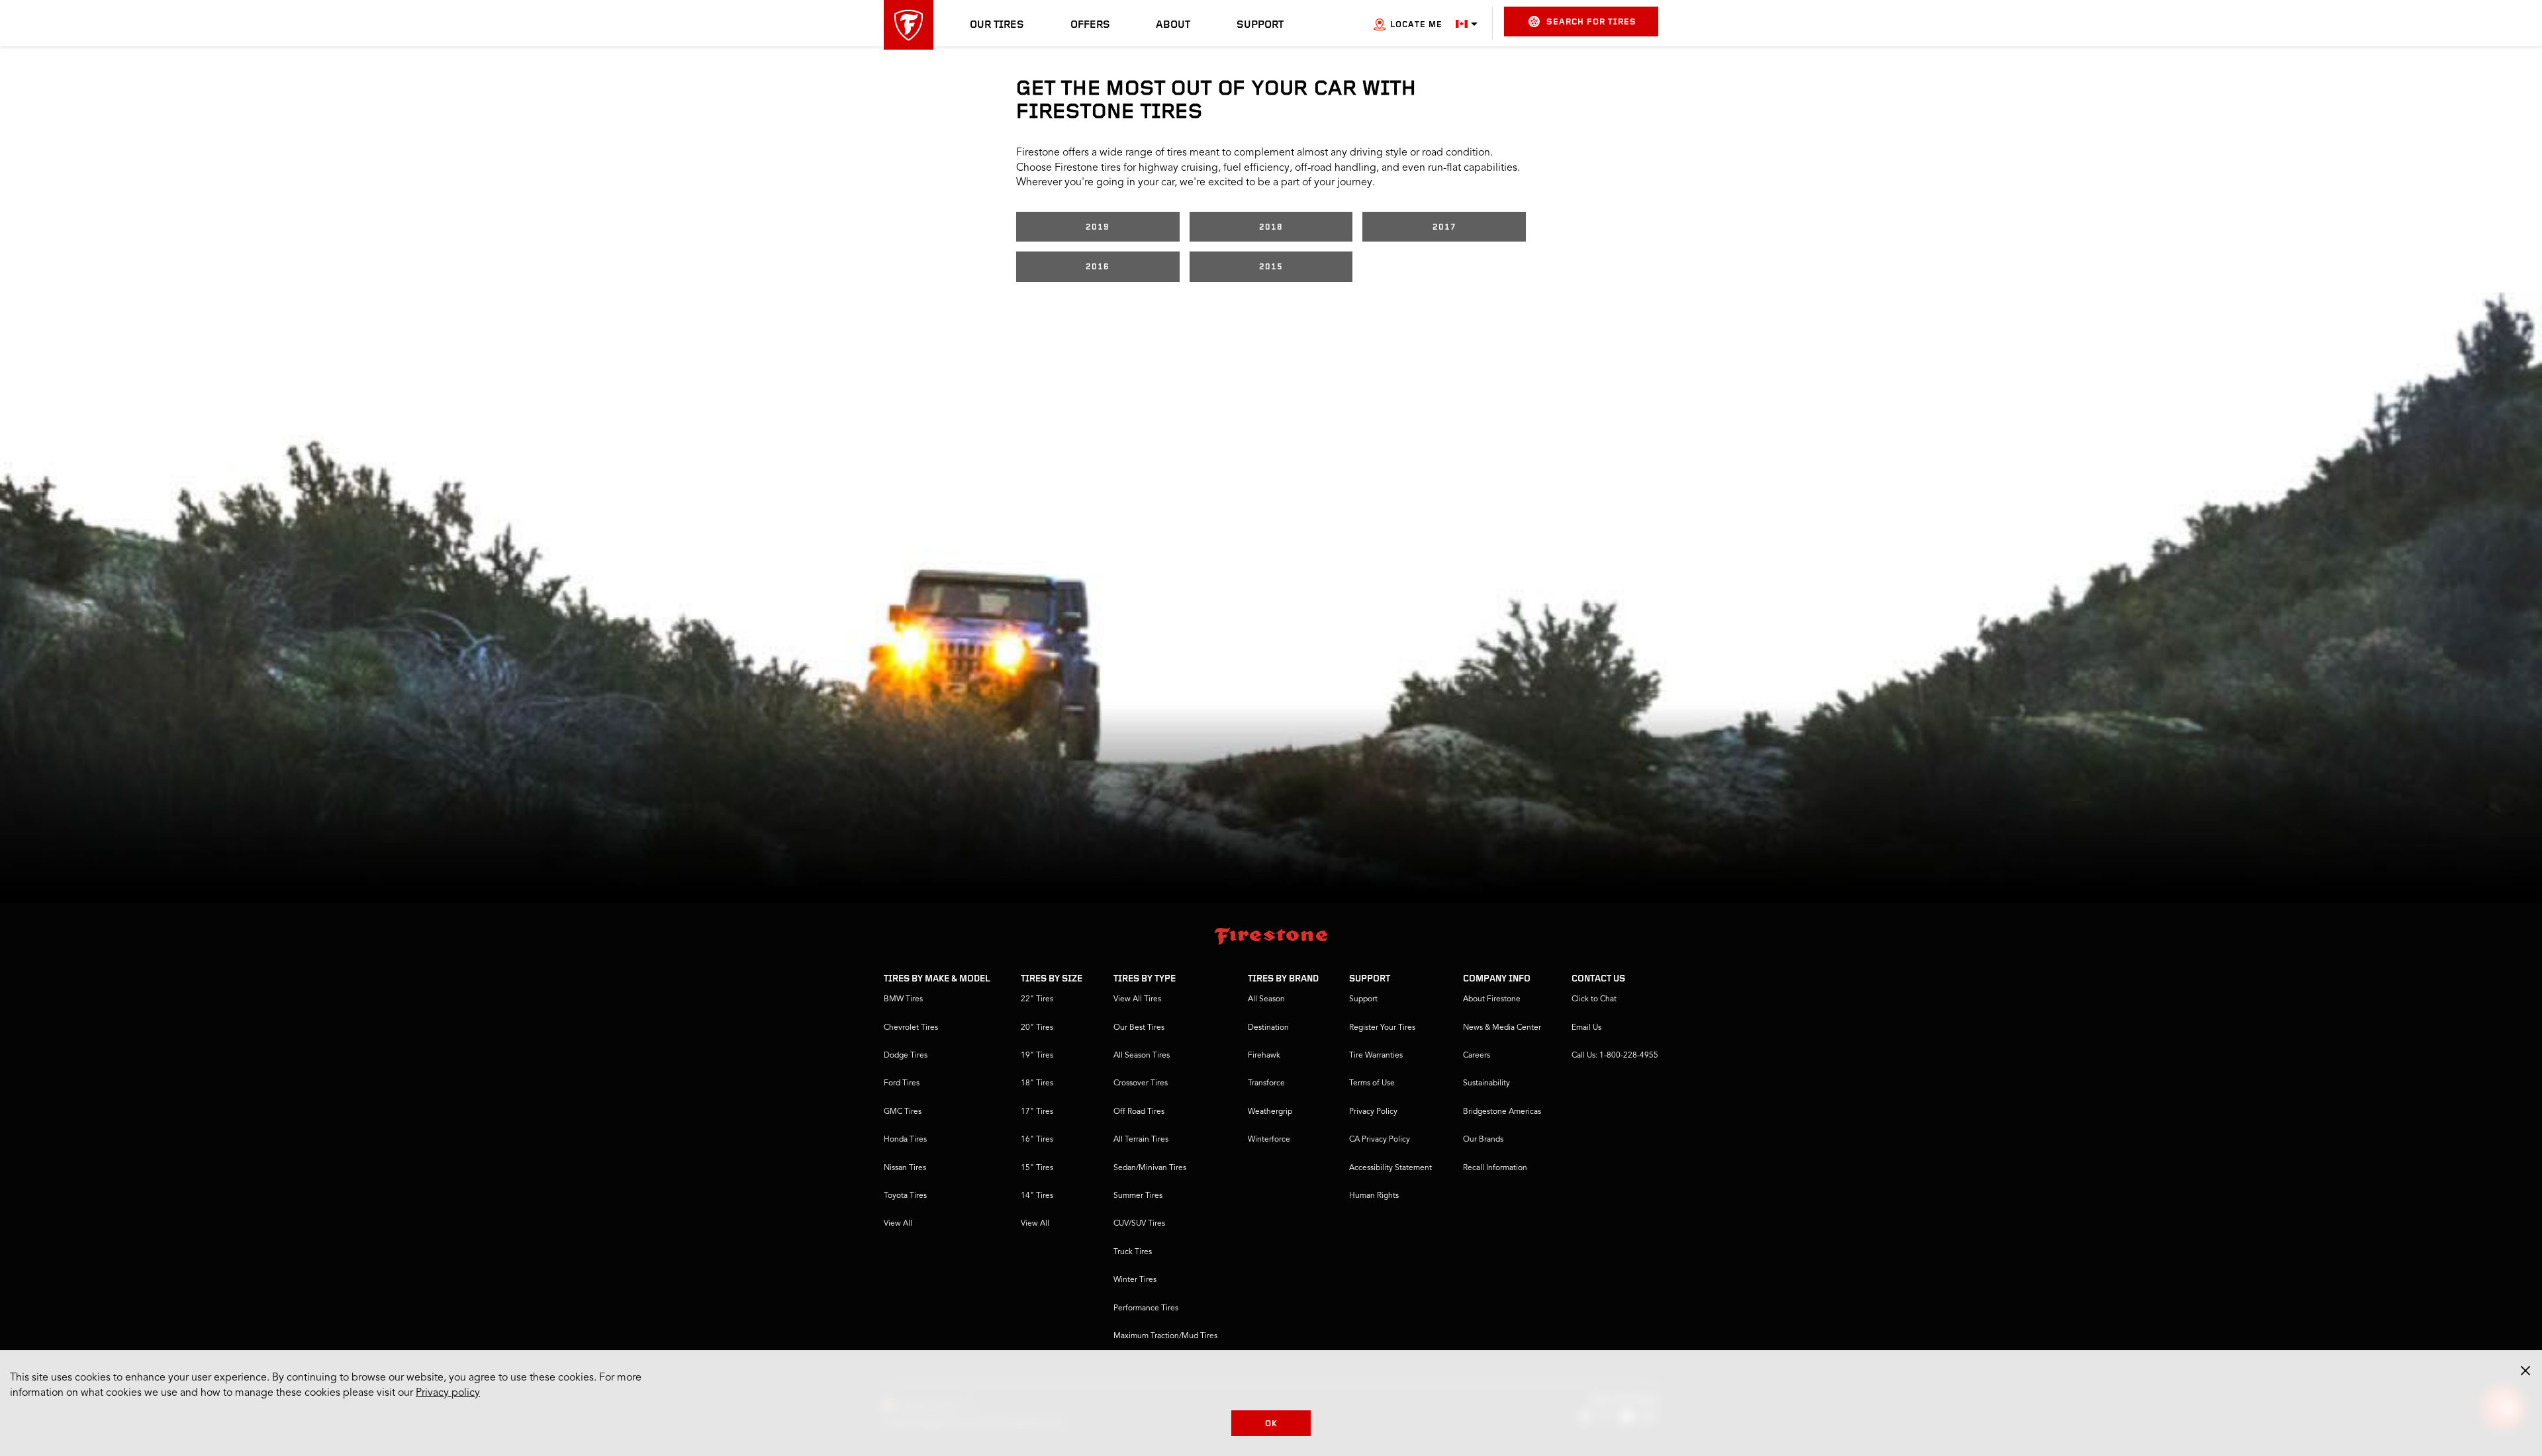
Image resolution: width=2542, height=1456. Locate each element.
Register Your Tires (1382, 1028)
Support (1260, 25)
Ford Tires (902, 1083)
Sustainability (1486, 1083)
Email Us (1586, 1028)
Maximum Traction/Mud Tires (1165, 1336)
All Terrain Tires (1141, 1140)
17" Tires (1037, 1112)
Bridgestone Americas (1502, 1112)
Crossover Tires (1141, 1083)
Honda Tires (905, 1140)
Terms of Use (1372, 1083)
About (1173, 25)
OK (1271, 1424)
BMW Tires (903, 999)
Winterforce (1269, 1140)
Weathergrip (1270, 1112)
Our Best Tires (1139, 1028)
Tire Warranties (1376, 1056)
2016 (1098, 267)
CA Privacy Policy (1380, 1140)
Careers (1477, 1056)
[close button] (2525, 1371)
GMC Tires (903, 1112)
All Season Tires (1142, 1056)
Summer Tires (1138, 1196)
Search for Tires (1591, 22)
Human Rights (1374, 1196)
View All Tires (1137, 999)
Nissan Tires (905, 1168)
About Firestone (1492, 999)
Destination (1268, 1028)
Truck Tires (1133, 1252)
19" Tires (1037, 1056)
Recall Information (1495, 1168)
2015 (1271, 267)
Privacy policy (448, 1393)
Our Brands (1483, 1140)
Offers (1090, 25)
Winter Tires (1135, 1280)
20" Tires (1037, 1028)
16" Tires (1037, 1140)
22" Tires (1037, 999)
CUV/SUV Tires (1139, 1224)
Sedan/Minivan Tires (1150, 1168)
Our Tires (997, 25)
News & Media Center (1502, 1028)
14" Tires (1037, 1196)
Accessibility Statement (1390, 1168)
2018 (1271, 227)
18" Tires (1037, 1083)
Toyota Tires (905, 1196)
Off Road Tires (1139, 1112)
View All (898, 1224)
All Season (1266, 999)
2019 (1098, 227)
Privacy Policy (1373, 1112)
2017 (1444, 227)
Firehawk (1264, 1056)
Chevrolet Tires (911, 1028)
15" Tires (1037, 1168)
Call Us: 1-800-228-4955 (1615, 1056)
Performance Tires (1146, 1308)
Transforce (1266, 1083)
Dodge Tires (906, 1056)
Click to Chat (1594, 999)
